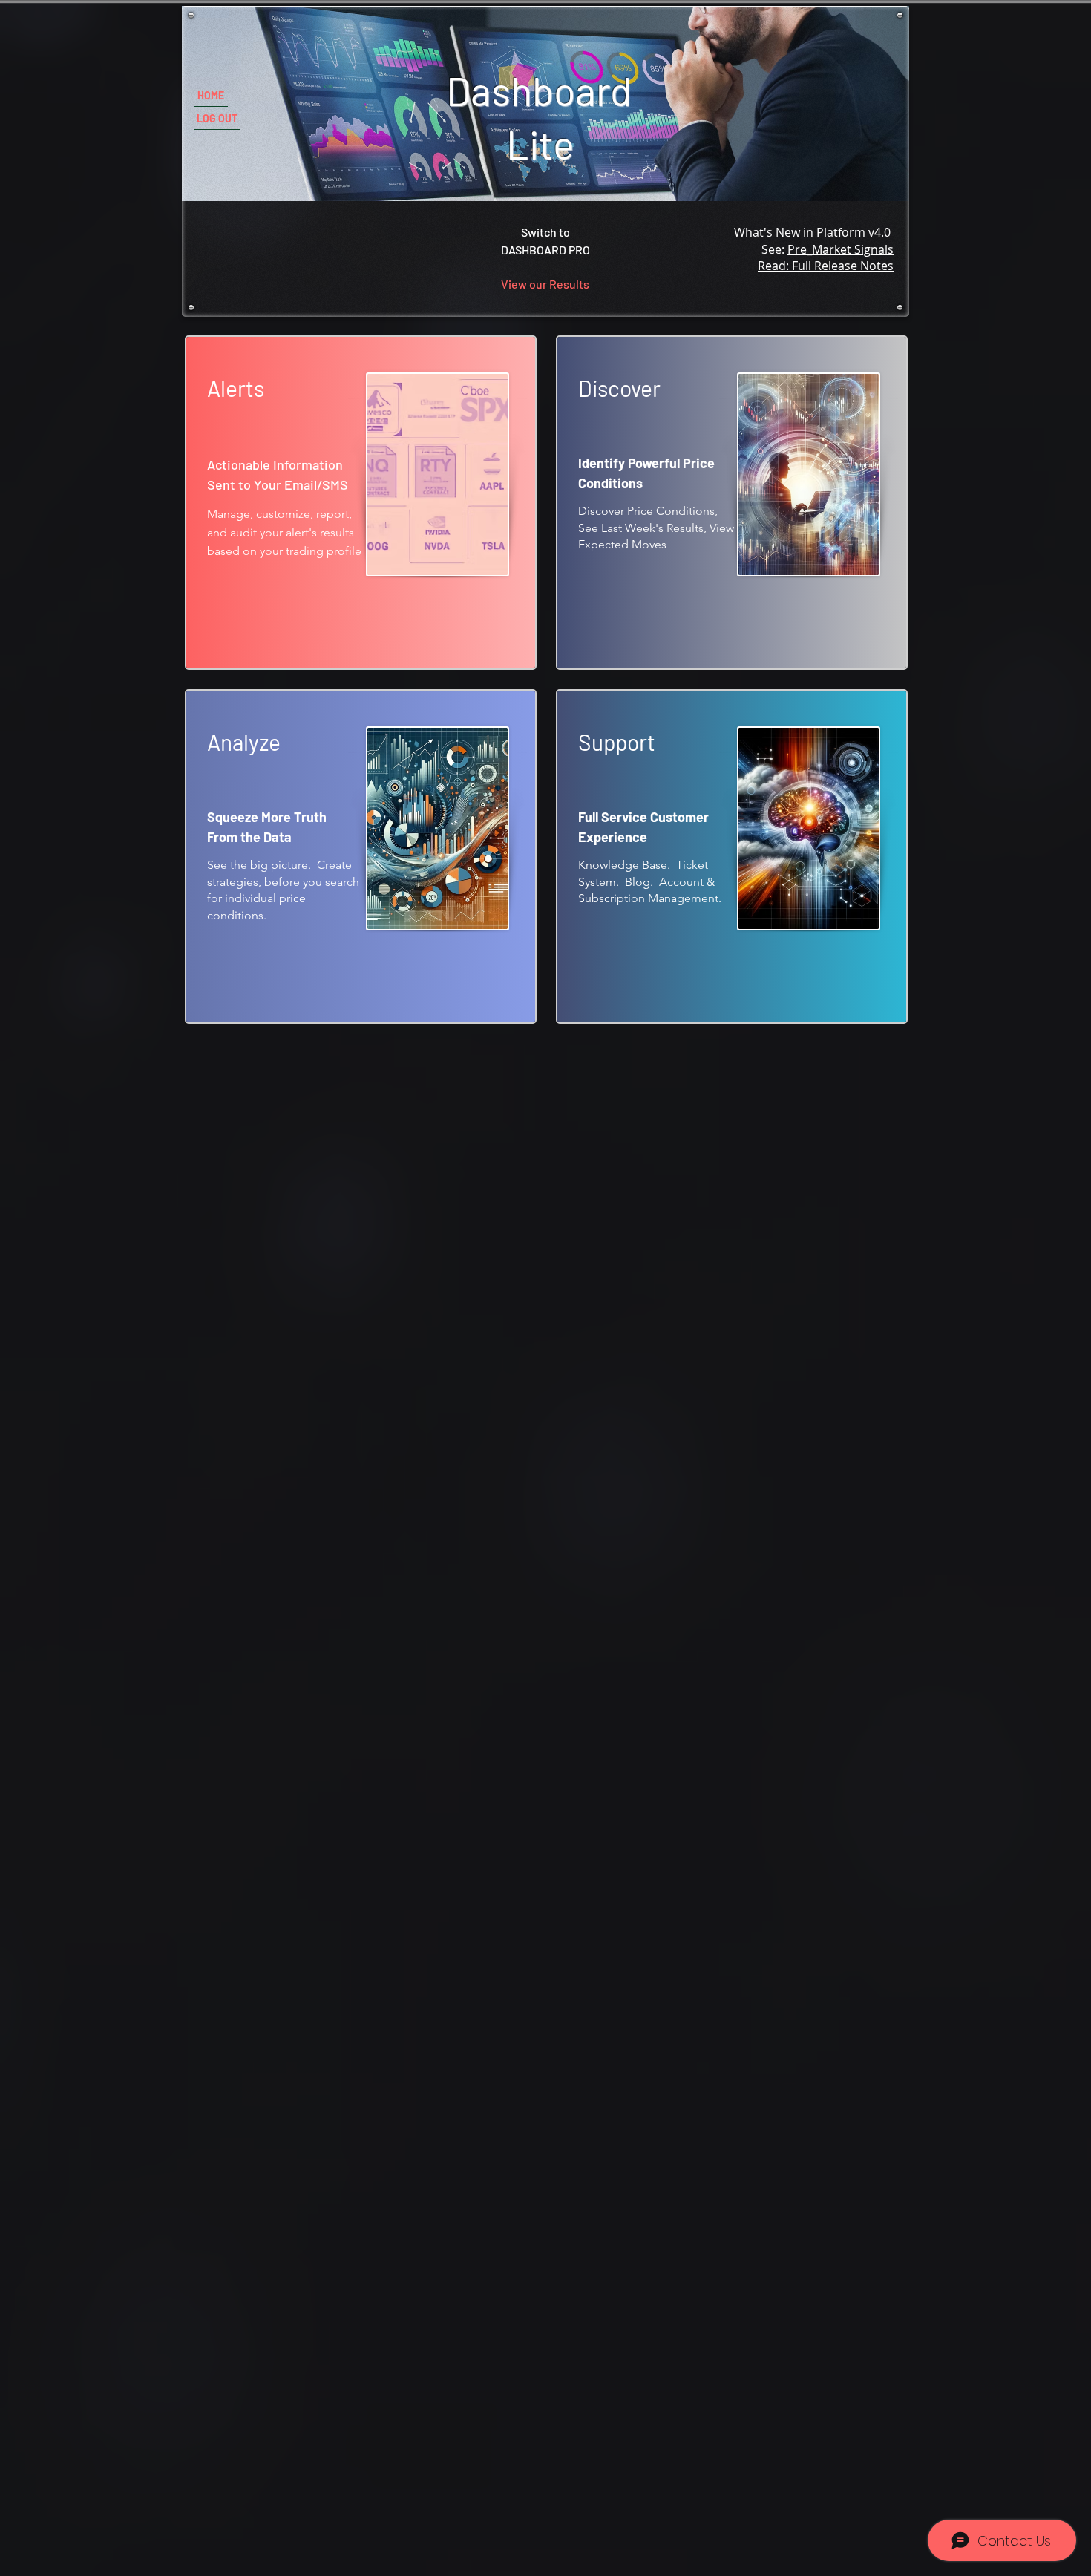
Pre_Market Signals (841, 249)
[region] (361, 503)
